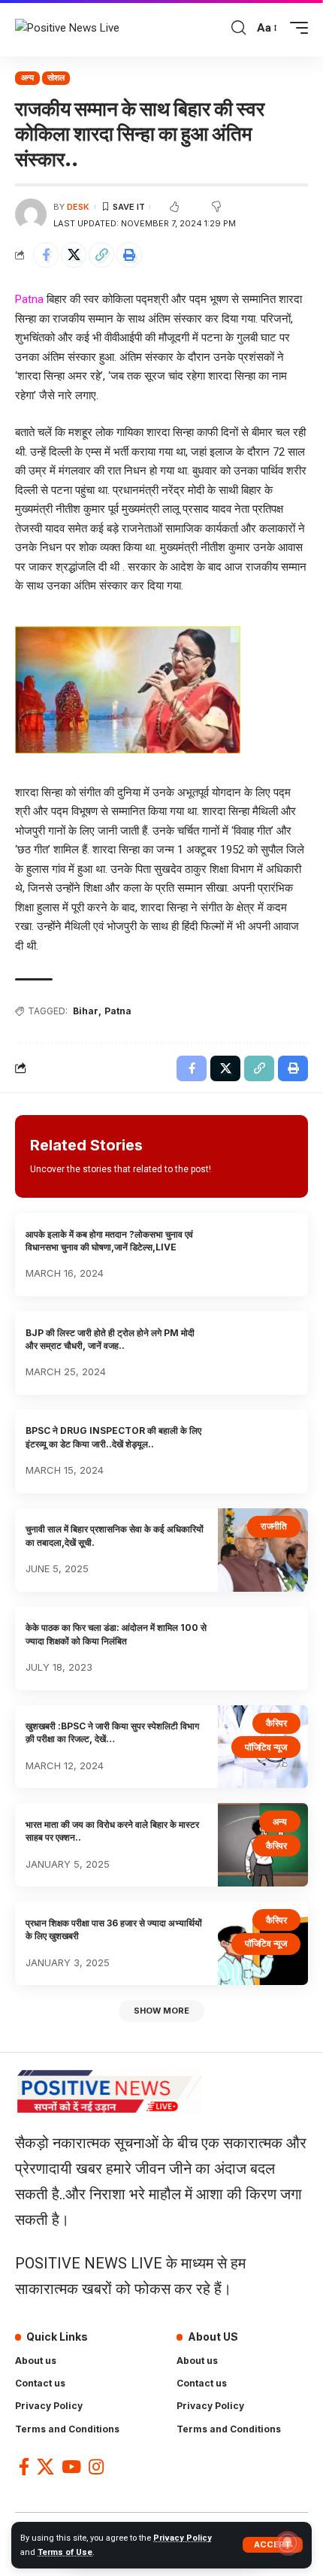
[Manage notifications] (288, 2543)
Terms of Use (65, 2552)
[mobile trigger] (295, 28)
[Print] (129, 255)
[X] (45, 2467)
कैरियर (276, 1723)
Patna (118, 1011)
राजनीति (274, 1526)
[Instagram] (96, 2467)
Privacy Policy (183, 2538)
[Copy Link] (101, 255)
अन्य (27, 77)
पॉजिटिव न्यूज (266, 1747)
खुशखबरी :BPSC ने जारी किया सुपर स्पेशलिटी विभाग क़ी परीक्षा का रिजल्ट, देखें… (112, 1732)
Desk (78, 207)
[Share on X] (74, 255)
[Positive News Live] (67, 29)
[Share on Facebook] (46, 255)
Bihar (86, 1011)
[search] (238, 28)
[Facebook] (24, 2467)
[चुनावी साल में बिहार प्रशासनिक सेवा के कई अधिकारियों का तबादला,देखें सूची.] (263, 1550)
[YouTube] (71, 2467)
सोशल (56, 77)
